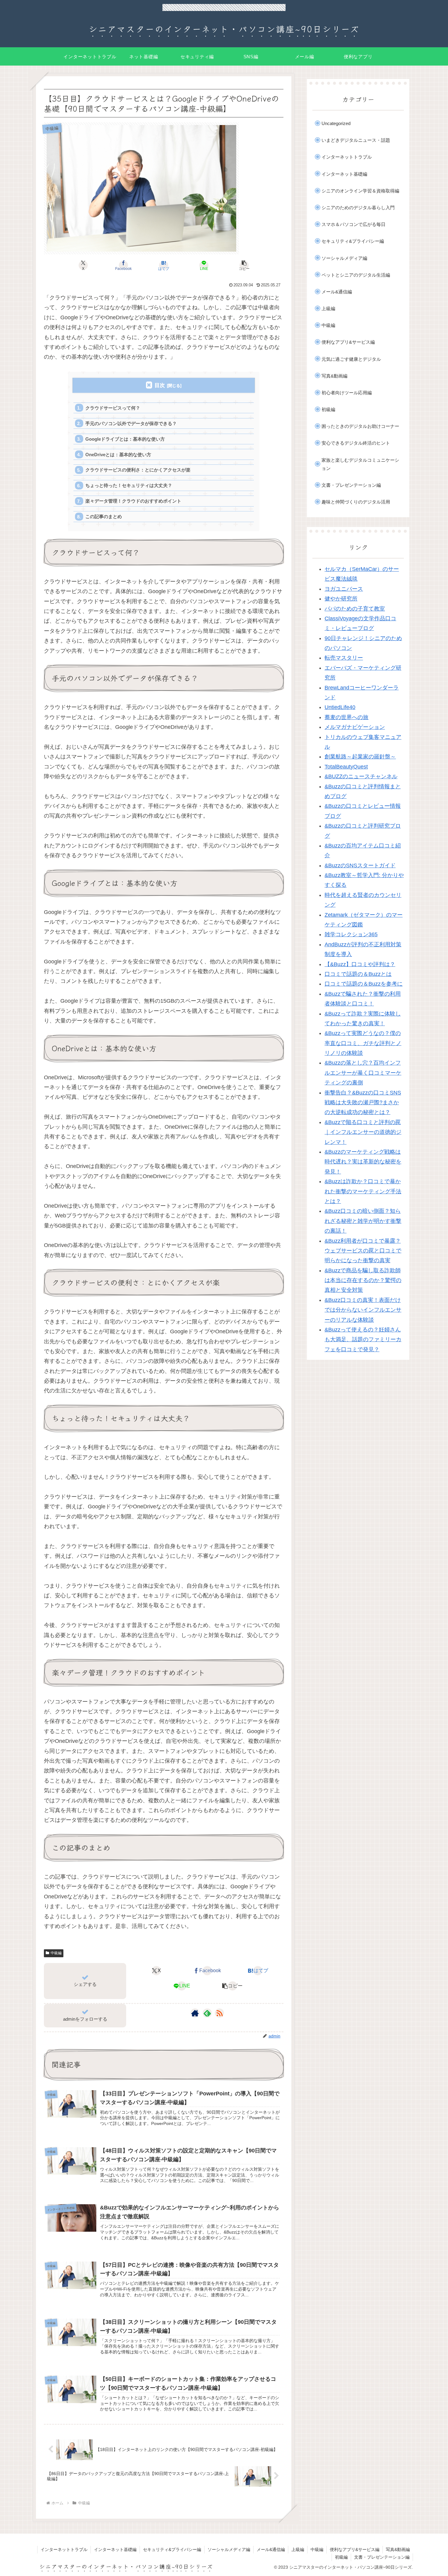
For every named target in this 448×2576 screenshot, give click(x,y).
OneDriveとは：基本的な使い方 (118, 455)
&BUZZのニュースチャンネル (361, 776)
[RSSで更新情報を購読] (219, 2013)
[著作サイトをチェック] (195, 2013)
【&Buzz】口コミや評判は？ (360, 964)
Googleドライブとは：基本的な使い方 (125, 439)
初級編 (341, 2557)
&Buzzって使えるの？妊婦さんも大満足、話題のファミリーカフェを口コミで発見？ (363, 1340)
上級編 (298, 2549)
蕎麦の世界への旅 (347, 717)
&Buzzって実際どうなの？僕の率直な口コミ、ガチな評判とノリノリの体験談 (363, 1043)
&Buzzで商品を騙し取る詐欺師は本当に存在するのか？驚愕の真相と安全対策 (363, 1280)
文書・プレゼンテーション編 (382, 2557)
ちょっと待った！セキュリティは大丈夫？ (129, 485)
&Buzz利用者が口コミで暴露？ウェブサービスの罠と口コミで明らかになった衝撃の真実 (363, 1251)
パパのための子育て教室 (355, 609)
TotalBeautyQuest (346, 767)
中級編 (56, 1953)
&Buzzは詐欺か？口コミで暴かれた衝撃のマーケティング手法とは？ (363, 1191)
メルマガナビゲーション (355, 727)
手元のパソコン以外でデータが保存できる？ (131, 423)
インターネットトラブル (64, 2549)
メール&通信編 (271, 2549)
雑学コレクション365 (351, 934)
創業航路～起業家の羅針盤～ (360, 757)
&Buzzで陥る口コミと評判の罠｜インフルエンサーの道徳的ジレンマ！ (363, 1132)
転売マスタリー (344, 658)
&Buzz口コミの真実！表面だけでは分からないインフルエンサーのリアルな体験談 (363, 1310)
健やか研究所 (341, 599)
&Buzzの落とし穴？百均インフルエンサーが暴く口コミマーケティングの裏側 (363, 1073)
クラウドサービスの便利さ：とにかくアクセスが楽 (138, 470)
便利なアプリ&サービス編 (355, 2549)
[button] (244, 265)
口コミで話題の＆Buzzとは (358, 974)
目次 (160, 385)
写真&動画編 (398, 2549)
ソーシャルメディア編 (229, 2549)
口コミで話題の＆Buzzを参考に (364, 984)
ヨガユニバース (344, 589)
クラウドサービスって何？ (113, 408)
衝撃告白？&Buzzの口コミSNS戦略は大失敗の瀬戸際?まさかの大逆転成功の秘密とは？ (363, 1103)
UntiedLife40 (340, 707)
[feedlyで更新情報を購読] (207, 2013)
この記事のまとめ (104, 516)
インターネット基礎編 (115, 2549)
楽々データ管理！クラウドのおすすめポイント (133, 501)
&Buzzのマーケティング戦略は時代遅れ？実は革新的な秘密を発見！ (363, 1162)
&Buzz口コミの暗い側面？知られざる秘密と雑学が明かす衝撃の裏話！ (363, 1221)
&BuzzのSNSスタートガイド (360, 865)
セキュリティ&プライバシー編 (172, 2549)
